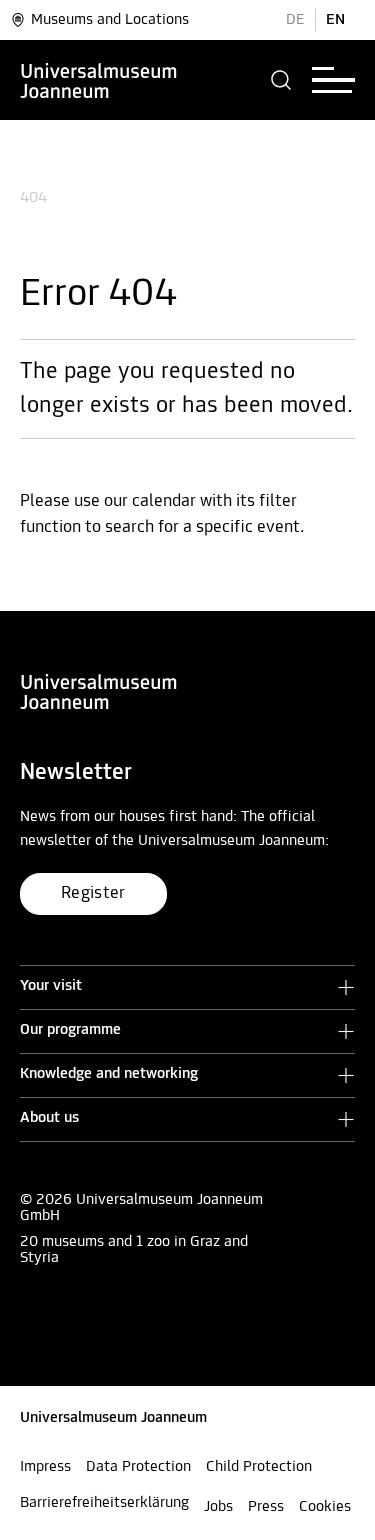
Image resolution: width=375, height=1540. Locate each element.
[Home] (99, 80)
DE (295, 20)
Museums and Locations (110, 20)
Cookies (325, 1507)
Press (266, 1507)
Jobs (218, 1507)
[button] (281, 80)
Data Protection (138, 1467)
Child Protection (259, 1467)
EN (335, 20)
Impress (45, 1467)
